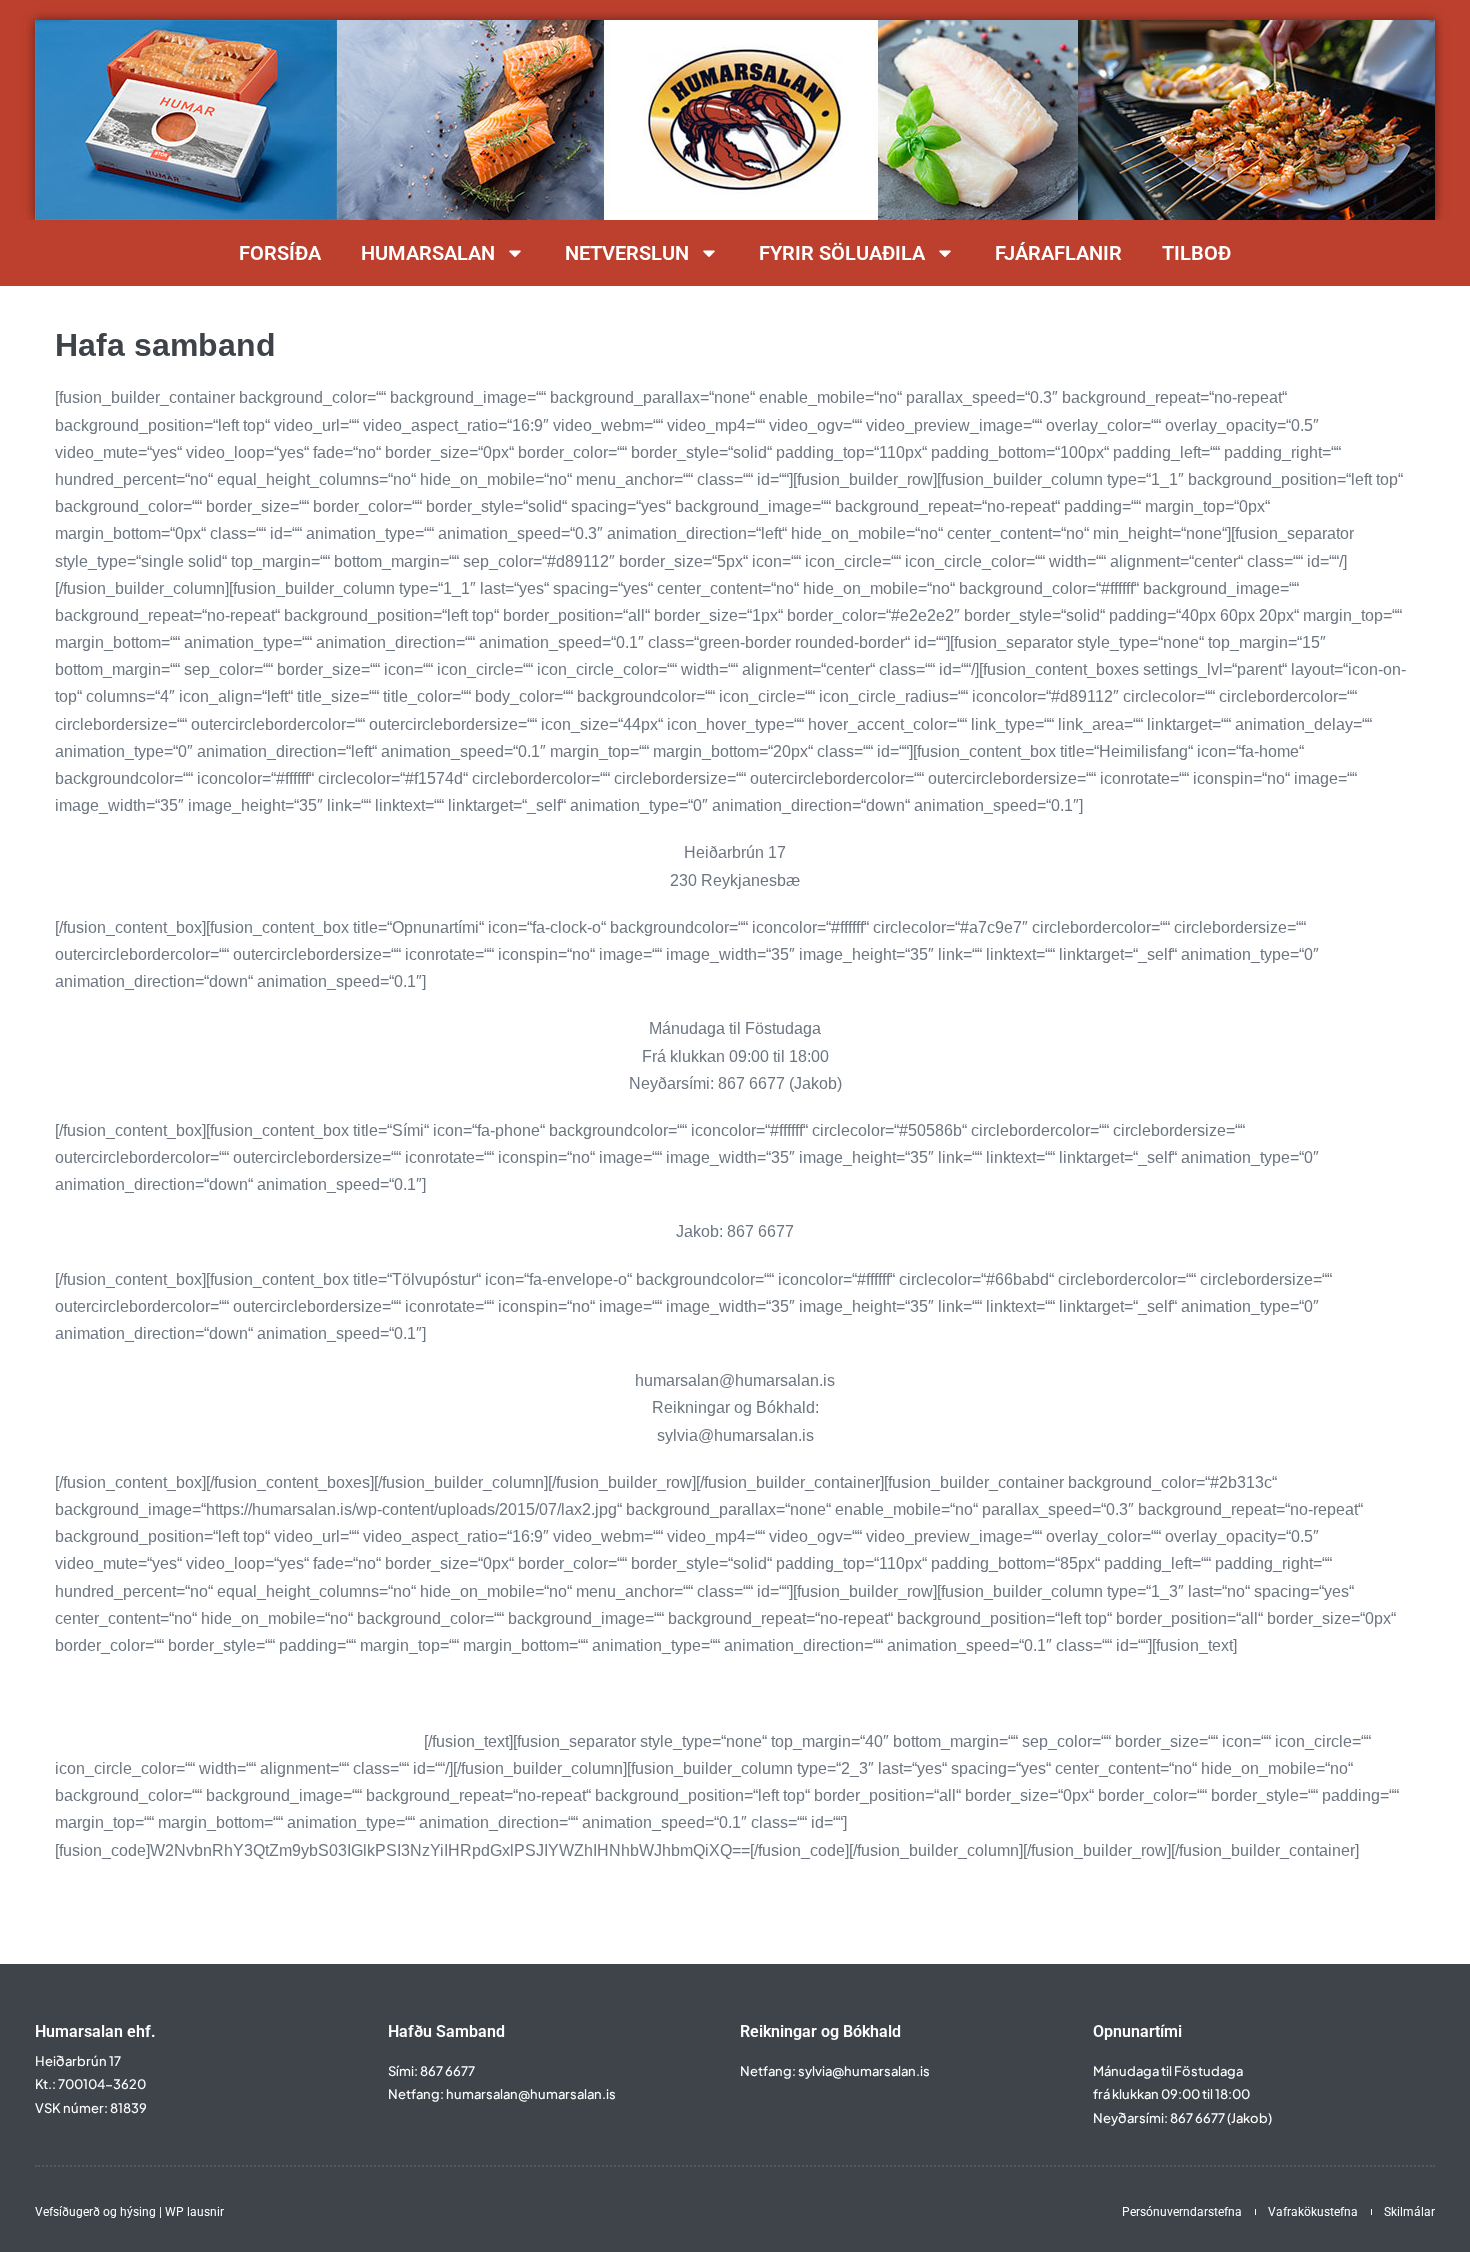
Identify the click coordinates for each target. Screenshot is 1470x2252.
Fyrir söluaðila (842, 253)
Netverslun (627, 253)
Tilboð (1196, 253)
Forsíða (280, 253)
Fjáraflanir (1058, 253)
